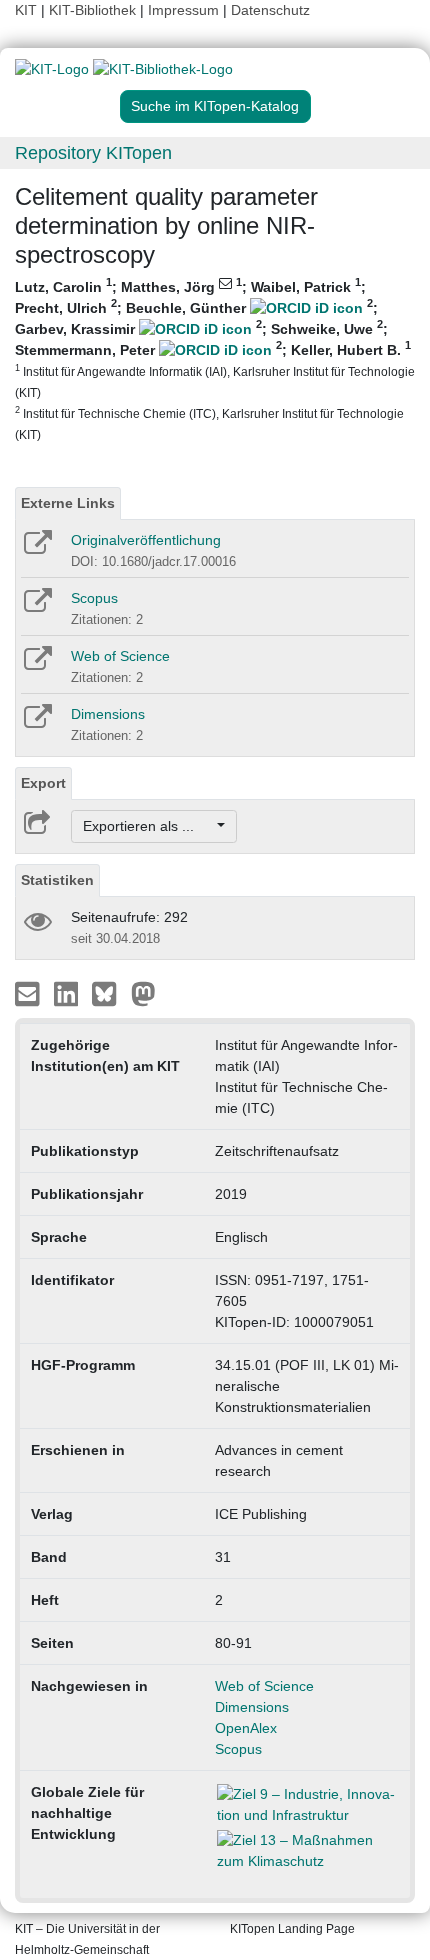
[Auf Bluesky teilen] (109, 993)
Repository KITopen (93, 153)
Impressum (183, 10)
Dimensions (108, 714)
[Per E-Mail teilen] (29, 993)
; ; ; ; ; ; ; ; (215, 359)
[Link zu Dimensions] (36, 723)
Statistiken (57, 880)
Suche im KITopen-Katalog (215, 106)
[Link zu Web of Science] (36, 665)
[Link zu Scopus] (36, 607)
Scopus (94, 598)
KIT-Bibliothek (94, 10)
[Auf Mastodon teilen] (143, 993)
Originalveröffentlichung (146, 540)
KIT (26, 10)
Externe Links (68, 503)
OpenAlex (246, 1728)
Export (43, 783)
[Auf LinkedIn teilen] (68, 993)
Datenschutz (270, 10)
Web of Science (120, 656)
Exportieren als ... (148, 826)
